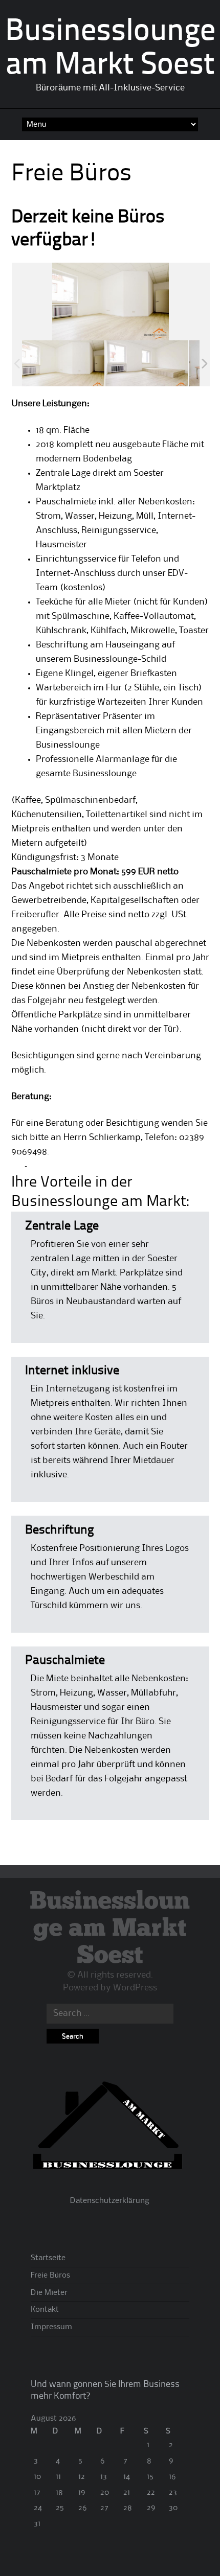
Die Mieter (49, 2293)
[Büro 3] (147, 364)
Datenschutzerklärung (110, 2201)
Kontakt (45, 2310)
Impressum (51, 2327)
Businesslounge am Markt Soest (110, 1929)
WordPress (135, 1988)
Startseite (48, 2258)
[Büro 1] (63, 364)
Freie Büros (50, 2276)
